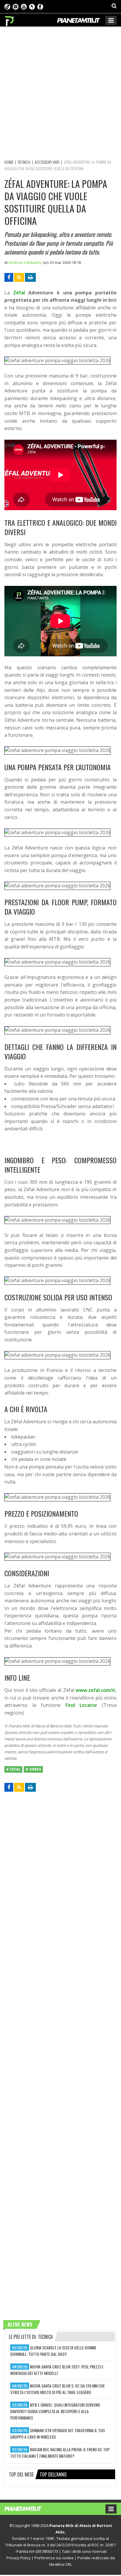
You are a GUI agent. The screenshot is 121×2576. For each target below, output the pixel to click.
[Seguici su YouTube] (24, 6)
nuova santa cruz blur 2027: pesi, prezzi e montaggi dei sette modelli (57, 2370)
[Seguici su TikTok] (7, 6)
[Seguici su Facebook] (40, 6)
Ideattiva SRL (60, 2564)
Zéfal (19, 293)
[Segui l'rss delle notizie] (19, 277)
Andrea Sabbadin (25, 262)
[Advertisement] (60, 92)
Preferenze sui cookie (54, 2558)
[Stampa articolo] (30, 277)
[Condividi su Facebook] (9, 277)
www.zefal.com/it (96, 1690)
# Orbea (33, 1769)
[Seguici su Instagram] (16, 6)
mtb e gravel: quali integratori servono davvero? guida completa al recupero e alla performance (55, 2411)
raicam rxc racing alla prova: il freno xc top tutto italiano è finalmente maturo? (60, 2453)
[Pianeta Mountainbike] (10, 20)
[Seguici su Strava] (32, 6)
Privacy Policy (19, 2558)
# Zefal (13, 1769)
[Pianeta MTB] (29, 2508)
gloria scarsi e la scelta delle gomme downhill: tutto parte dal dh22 (53, 2351)
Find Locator (81, 1705)
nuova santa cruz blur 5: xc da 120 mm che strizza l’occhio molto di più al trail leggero (58, 2389)
